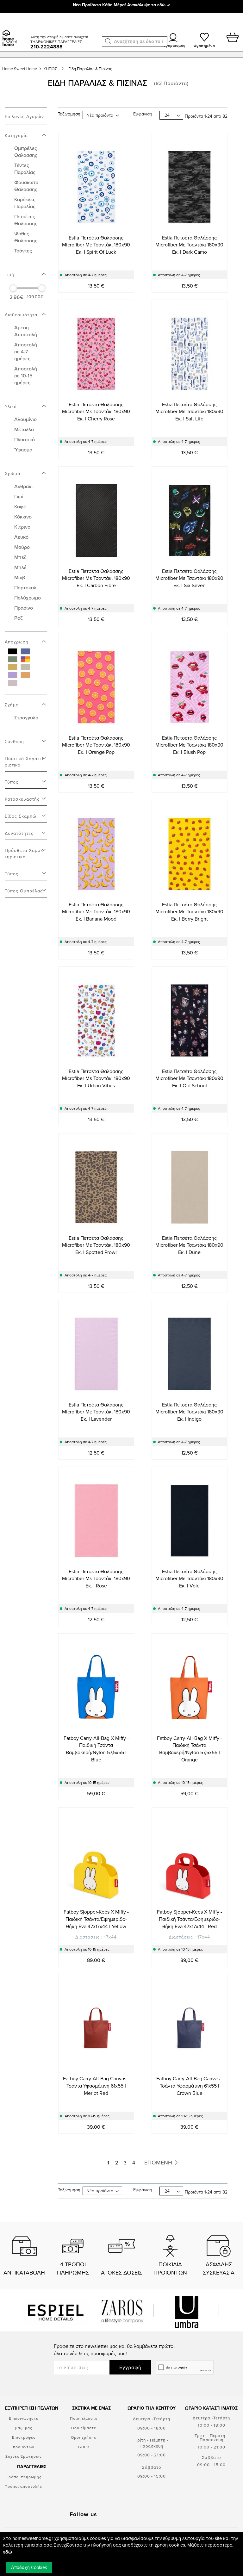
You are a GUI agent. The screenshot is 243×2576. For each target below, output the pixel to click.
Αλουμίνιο (25, 419)
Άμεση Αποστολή (26, 331)
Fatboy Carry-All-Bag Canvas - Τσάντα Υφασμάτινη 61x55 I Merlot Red (96, 2086)
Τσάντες (23, 251)
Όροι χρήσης (84, 2437)
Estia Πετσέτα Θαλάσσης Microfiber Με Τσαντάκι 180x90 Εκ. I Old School (189, 1078)
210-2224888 (47, 47)
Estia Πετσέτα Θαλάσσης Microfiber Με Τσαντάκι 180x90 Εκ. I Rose (96, 1579)
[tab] (26, 132)
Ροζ (19, 618)
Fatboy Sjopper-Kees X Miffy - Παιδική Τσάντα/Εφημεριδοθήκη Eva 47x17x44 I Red (190, 1919)
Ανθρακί (23, 486)
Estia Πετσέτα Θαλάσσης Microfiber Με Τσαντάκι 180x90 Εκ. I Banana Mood (96, 912)
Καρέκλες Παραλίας (25, 203)
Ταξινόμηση (69, 114)
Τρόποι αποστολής (24, 2486)
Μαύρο (22, 547)
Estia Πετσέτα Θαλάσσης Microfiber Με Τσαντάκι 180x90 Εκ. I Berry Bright (189, 912)
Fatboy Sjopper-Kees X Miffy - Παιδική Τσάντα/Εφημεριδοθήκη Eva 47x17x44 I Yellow (96, 1919)
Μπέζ (20, 557)
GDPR (84, 2447)
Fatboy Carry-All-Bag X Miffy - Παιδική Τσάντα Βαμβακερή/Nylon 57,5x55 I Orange (190, 1749)
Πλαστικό (25, 439)
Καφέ (20, 506)
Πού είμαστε (84, 2428)
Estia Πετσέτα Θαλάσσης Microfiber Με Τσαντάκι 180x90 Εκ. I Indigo (189, 1412)
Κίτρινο (22, 527)
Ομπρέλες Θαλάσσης (26, 152)
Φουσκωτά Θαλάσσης (26, 186)
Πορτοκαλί (26, 587)
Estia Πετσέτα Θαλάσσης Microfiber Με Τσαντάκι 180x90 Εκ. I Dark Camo (189, 245)
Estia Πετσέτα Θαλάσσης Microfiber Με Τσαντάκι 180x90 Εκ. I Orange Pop (96, 745)
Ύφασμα (23, 450)
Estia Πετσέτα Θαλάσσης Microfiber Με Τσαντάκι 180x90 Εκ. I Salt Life (189, 412)
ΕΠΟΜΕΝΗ (159, 2162)
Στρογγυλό (26, 717)
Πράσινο (24, 608)
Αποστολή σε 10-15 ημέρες (26, 376)
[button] (108, 41)
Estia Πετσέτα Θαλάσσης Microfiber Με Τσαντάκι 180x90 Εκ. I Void (189, 1579)
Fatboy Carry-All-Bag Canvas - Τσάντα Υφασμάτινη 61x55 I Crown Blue (189, 2086)
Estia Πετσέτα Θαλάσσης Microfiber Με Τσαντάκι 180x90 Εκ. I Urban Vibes (96, 1078)
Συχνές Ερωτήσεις (24, 2456)
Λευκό (21, 537)
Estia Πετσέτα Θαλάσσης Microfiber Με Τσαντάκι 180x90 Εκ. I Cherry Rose (96, 412)
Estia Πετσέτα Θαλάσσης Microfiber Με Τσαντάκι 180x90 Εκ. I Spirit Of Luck (96, 245)
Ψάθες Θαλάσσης (26, 237)
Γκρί (19, 496)
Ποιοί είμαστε (84, 2418)
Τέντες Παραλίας (25, 169)
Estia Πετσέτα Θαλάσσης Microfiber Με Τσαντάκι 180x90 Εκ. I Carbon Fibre (96, 578)
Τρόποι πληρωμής (24, 2477)
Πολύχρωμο (28, 598)
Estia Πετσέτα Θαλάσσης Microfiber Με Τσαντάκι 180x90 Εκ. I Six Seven (189, 578)
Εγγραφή (130, 2367)
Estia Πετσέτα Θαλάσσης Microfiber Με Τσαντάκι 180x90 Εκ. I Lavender (96, 1412)
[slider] (13, 288)
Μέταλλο (24, 429)
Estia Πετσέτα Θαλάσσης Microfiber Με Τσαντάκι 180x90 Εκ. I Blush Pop (189, 745)
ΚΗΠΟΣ (51, 69)
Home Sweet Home (20, 69)
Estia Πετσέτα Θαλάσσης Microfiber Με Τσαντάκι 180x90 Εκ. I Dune (189, 1245)
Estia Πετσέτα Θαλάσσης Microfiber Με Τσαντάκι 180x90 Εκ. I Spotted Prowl (96, 1245)
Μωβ (20, 577)
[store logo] (14, 30)
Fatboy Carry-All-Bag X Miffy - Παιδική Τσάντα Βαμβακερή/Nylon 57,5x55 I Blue (96, 1749)
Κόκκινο (23, 517)
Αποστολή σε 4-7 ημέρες (26, 351)
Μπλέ (20, 567)
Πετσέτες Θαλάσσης (26, 220)
